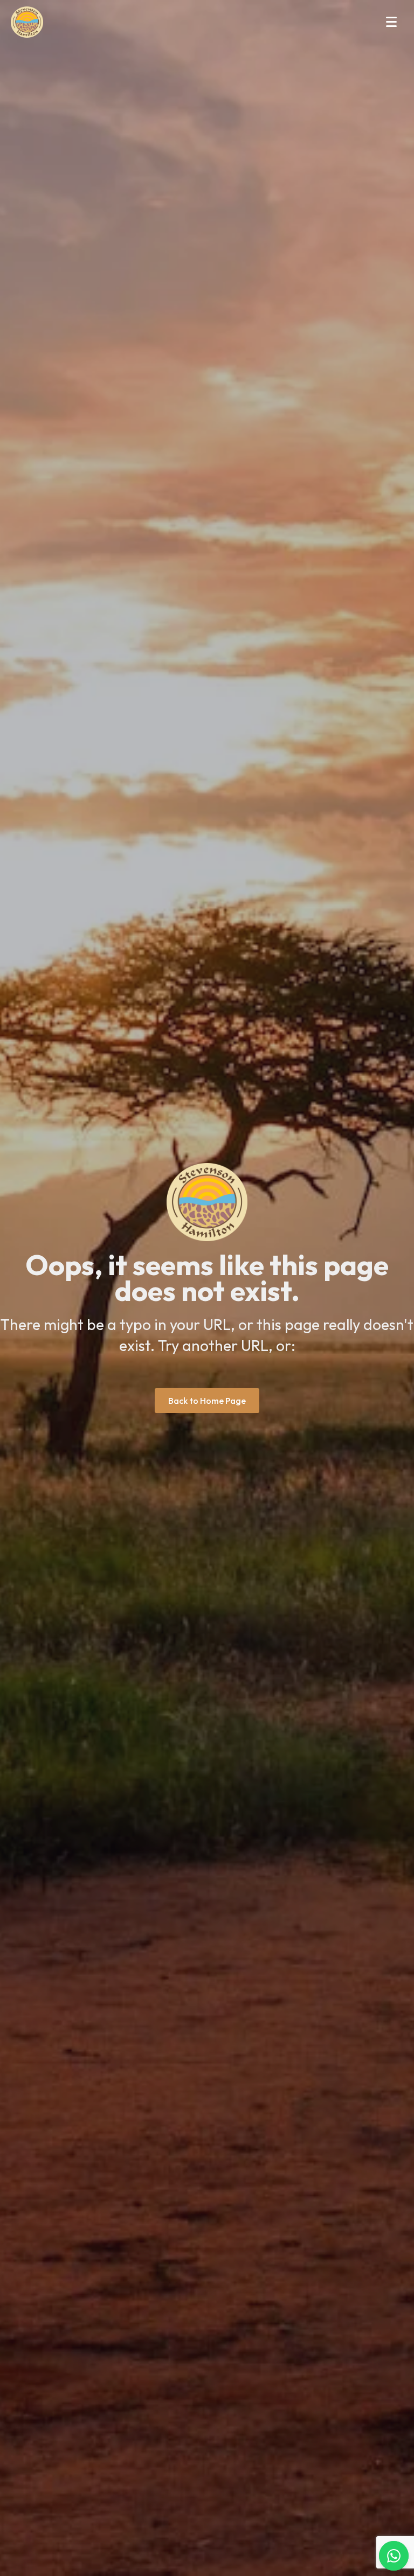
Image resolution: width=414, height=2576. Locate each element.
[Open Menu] (391, 22)
